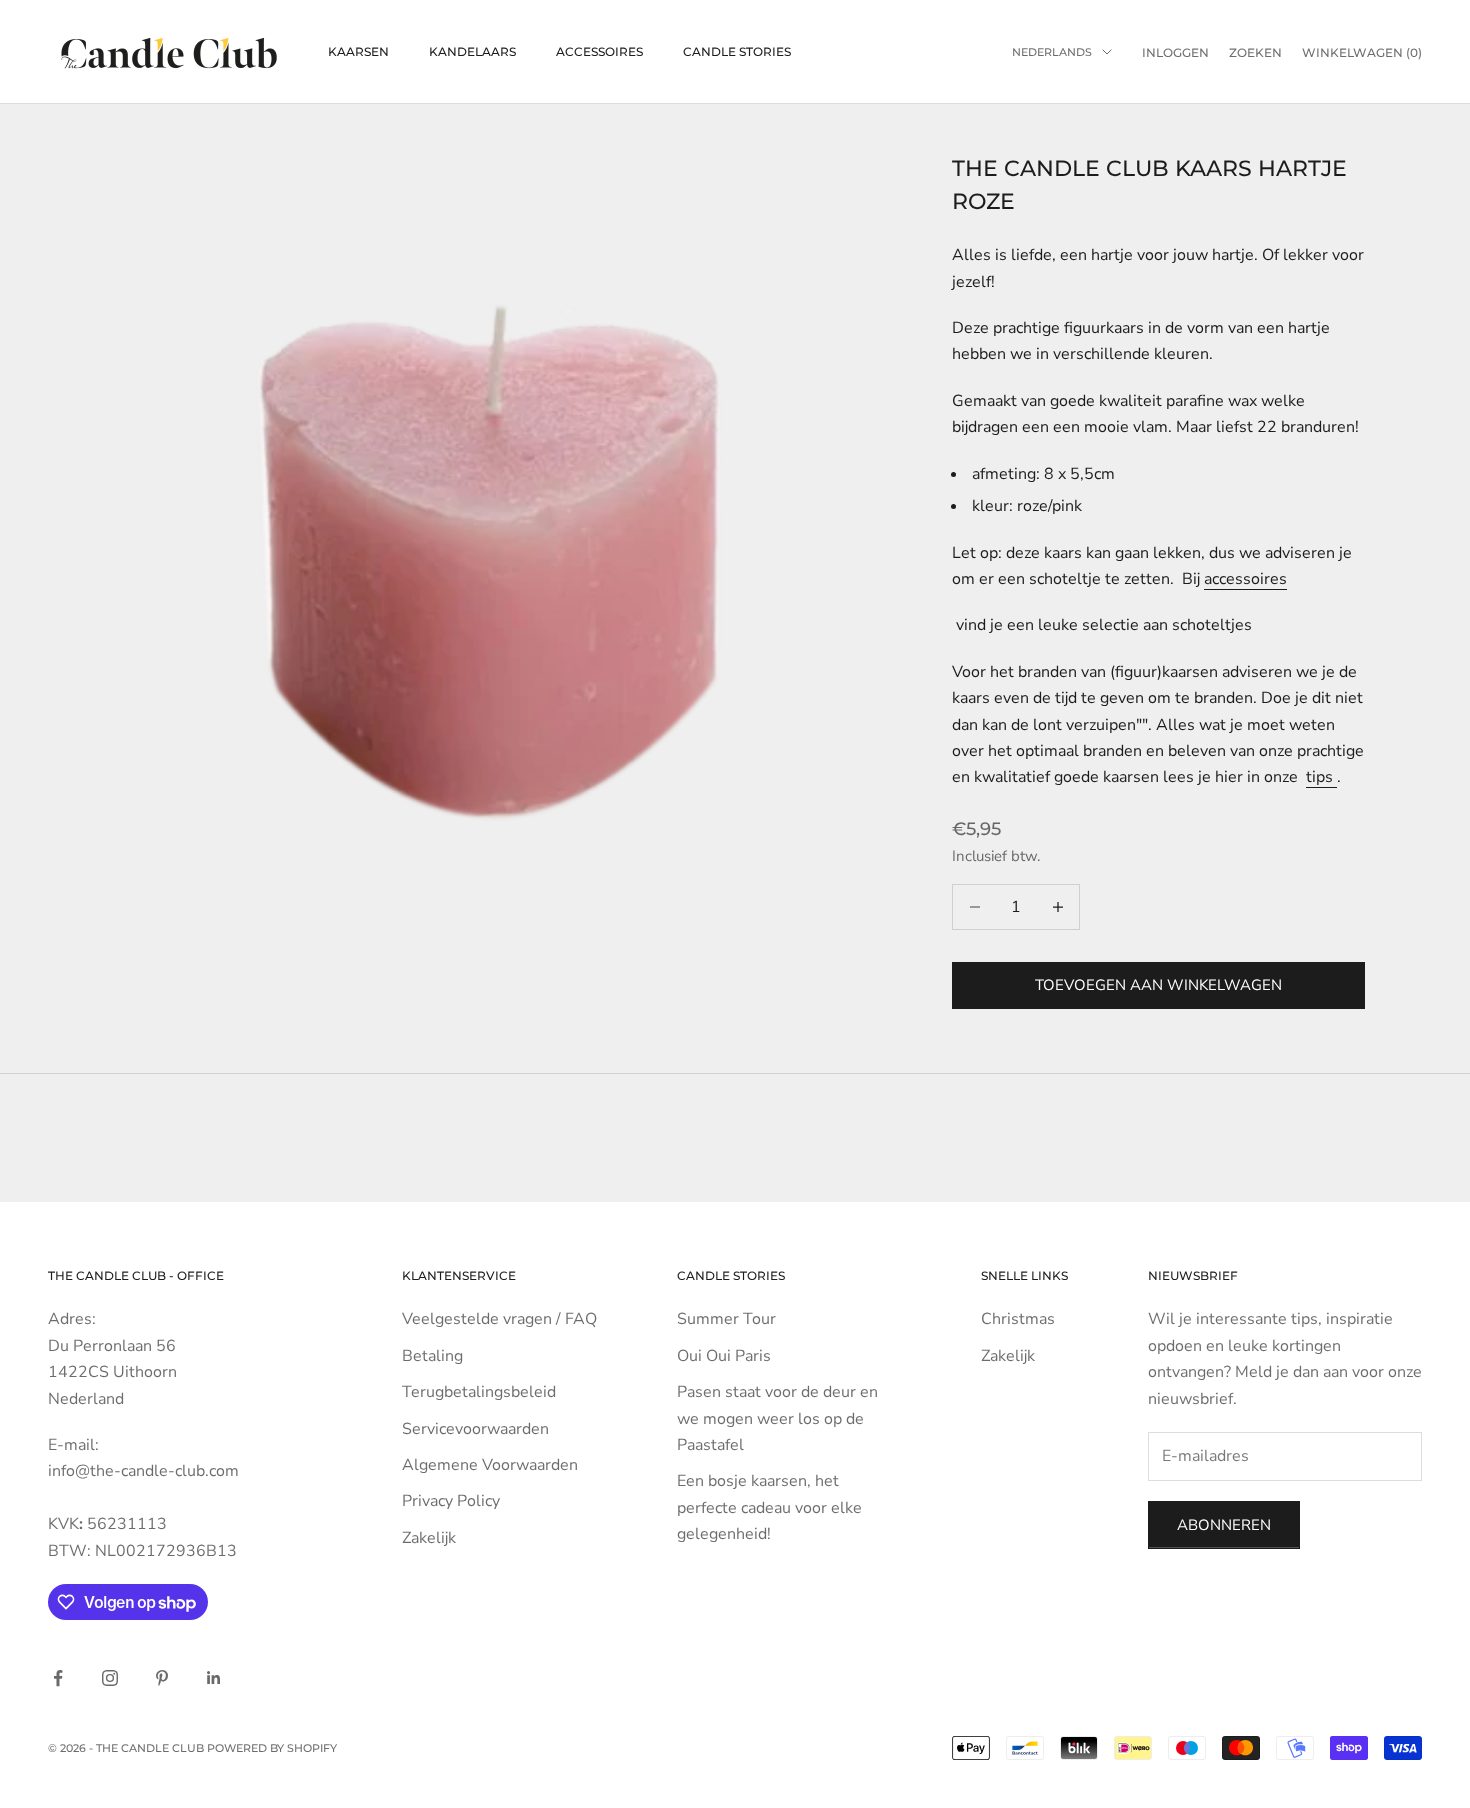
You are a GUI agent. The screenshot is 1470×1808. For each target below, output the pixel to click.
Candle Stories (737, 51)
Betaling (432, 1356)
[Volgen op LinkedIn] (214, 1678)
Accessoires (599, 51)
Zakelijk (429, 1538)
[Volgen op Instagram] (110, 1678)
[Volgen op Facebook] (58, 1678)
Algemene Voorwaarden (490, 1465)
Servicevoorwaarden (475, 1429)
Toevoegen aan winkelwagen (1158, 985)
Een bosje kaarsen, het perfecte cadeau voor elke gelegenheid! (769, 1507)
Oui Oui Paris (724, 1356)
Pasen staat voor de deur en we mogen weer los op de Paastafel (777, 1418)
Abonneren (1224, 1525)
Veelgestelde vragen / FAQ (499, 1319)
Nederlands (1052, 52)
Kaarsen (358, 51)
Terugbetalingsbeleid (479, 1392)
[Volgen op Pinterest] (162, 1678)
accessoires (1245, 579)
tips (1321, 777)
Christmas (1018, 1319)
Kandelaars (472, 51)
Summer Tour (726, 1319)
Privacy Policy (451, 1501)
